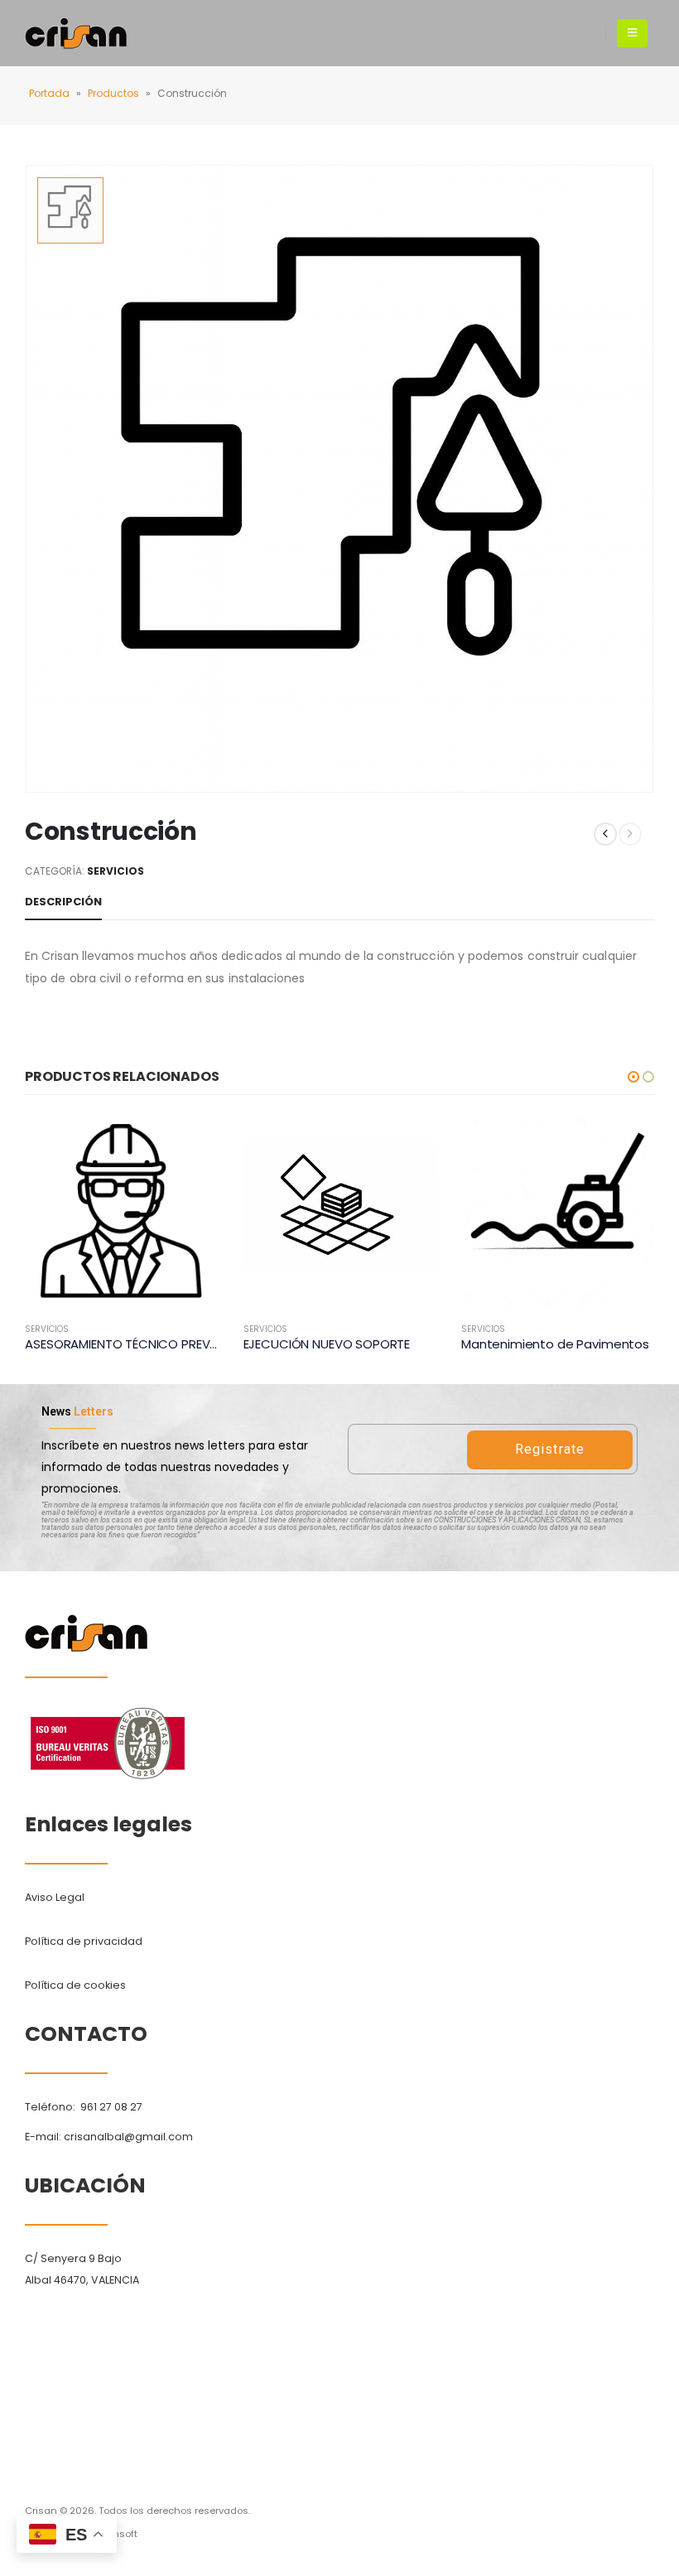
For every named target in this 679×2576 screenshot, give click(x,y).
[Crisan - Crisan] (76, 33)
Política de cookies (75, 1985)
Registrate (550, 1449)
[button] (633, 1077)
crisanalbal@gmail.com (128, 2137)
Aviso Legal (55, 1897)
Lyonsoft (118, 2534)
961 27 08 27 (111, 2107)
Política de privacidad (84, 1941)
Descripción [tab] (63, 902)
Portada (49, 93)
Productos (113, 93)
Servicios (116, 871)
